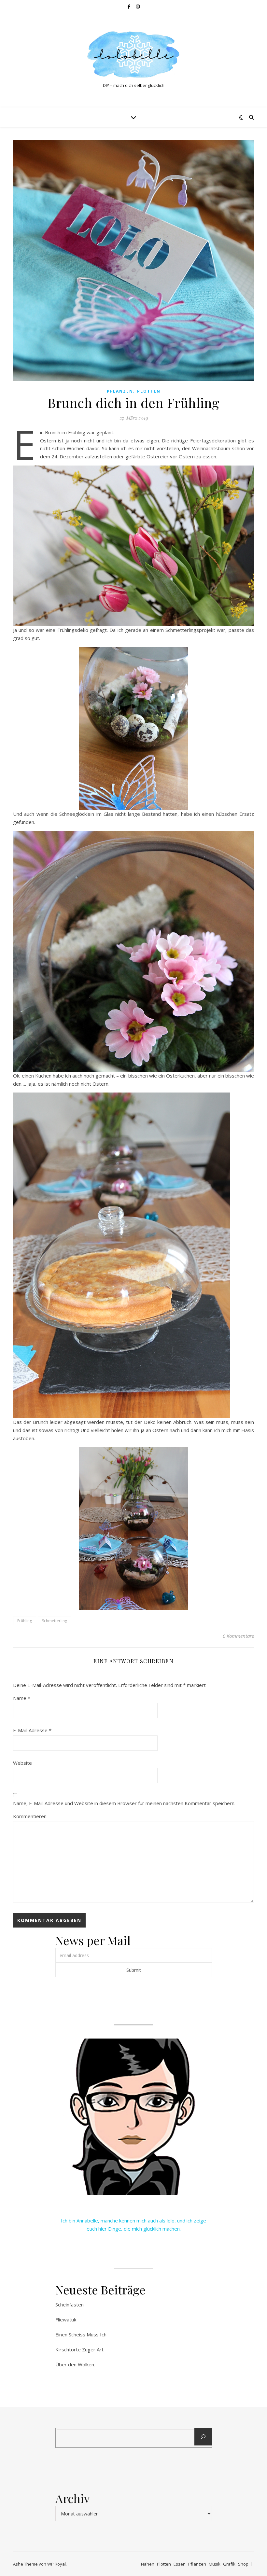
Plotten (149, 391)
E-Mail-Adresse (32, 1730)
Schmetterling (55, 1621)
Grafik (229, 2564)
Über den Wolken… (77, 2364)
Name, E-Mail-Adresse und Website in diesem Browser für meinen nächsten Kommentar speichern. (124, 1803)
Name (22, 1698)
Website (22, 1763)
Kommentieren (30, 1816)
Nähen (148, 2564)
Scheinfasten (70, 2304)
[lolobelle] (133, 55)
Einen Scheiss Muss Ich (81, 2334)
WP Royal (56, 2564)
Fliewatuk (66, 2319)
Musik (215, 2564)
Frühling (25, 1621)
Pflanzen (120, 391)
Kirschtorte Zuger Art (79, 2349)
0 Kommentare (238, 1636)
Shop (243, 2564)
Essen (180, 2564)
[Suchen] (203, 2437)
